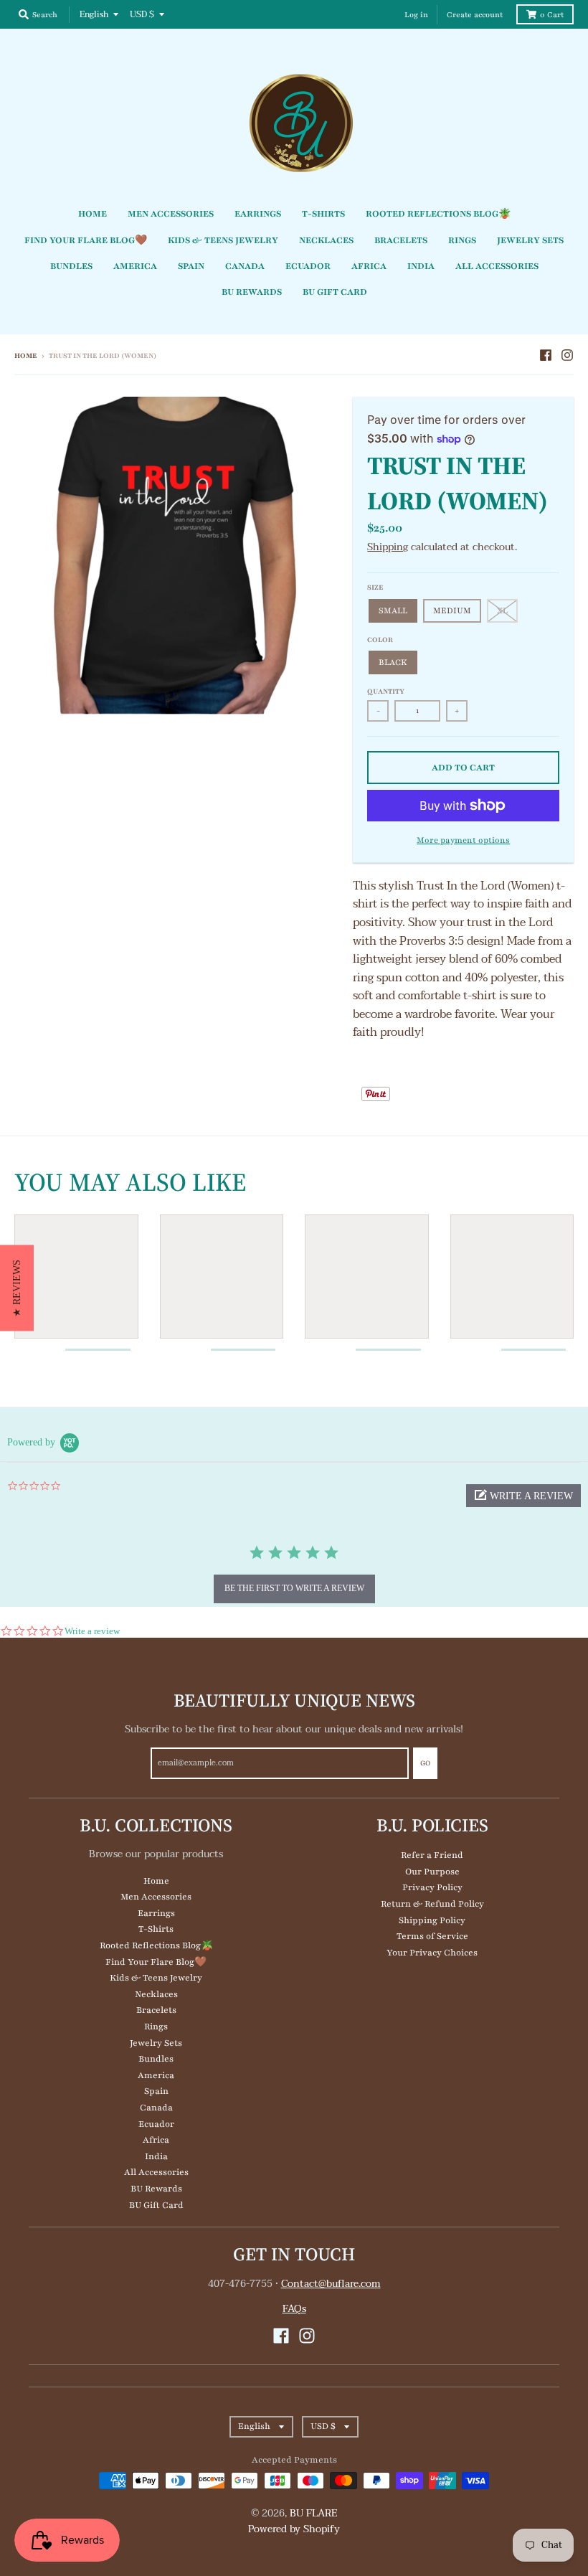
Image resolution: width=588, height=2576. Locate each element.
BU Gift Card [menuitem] (335, 292)
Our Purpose (432, 1872)
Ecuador (156, 2124)
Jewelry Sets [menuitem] (530, 240)
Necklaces (156, 1994)
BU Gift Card (156, 2205)
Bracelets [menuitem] (401, 240)
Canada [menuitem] (245, 266)
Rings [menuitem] (462, 240)
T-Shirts (156, 1929)
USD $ (142, 14)
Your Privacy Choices (432, 1953)
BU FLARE (314, 2513)
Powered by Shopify (294, 2529)
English (94, 14)
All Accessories (156, 2172)
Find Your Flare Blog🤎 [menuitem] (86, 240)
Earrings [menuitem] (258, 214)
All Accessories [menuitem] (497, 266)
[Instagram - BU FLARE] (567, 355)
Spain (156, 2091)
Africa (156, 2140)
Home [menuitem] (93, 214)
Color (380, 640)
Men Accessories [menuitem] (171, 214)
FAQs (294, 2309)
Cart (552, 15)
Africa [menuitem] (369, 266)
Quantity (386, 691)
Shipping (388, 547)
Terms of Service (432, 1936)
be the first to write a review (294, 1588)
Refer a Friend (432, 1855)
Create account (475, 15)
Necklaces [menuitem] (326, 240)
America (156, 2075)
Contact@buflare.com (331, 2284)
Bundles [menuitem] (71, 266)
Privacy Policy (432, 1887)
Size (375, 587)
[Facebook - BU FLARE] (546, 355)
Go (425, 1763)
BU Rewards (156, 2189)
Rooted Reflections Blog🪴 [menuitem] (438, 214)
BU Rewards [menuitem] (252, 292)
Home (26, 355)
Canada (156, 2108)
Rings (156, 2027)
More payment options (463, 840)
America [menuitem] (135, 266)
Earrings (156, 1913)
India (156, 2156)
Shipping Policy (432, 1920)
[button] (523, 1496)
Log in (416, 15)
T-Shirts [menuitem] (323, 214)
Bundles (156, 2059)
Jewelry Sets (156, 2043)
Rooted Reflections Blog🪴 (156, 1945)
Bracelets (156, 2010)
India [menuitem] (421, 266)
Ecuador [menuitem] (308, 266)
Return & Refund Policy (432, 1904)
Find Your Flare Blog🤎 (156, 1962)
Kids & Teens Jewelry (156, 1978)
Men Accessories (156, 1897)
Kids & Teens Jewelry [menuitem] (223, 240)
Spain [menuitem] (191, 266)
